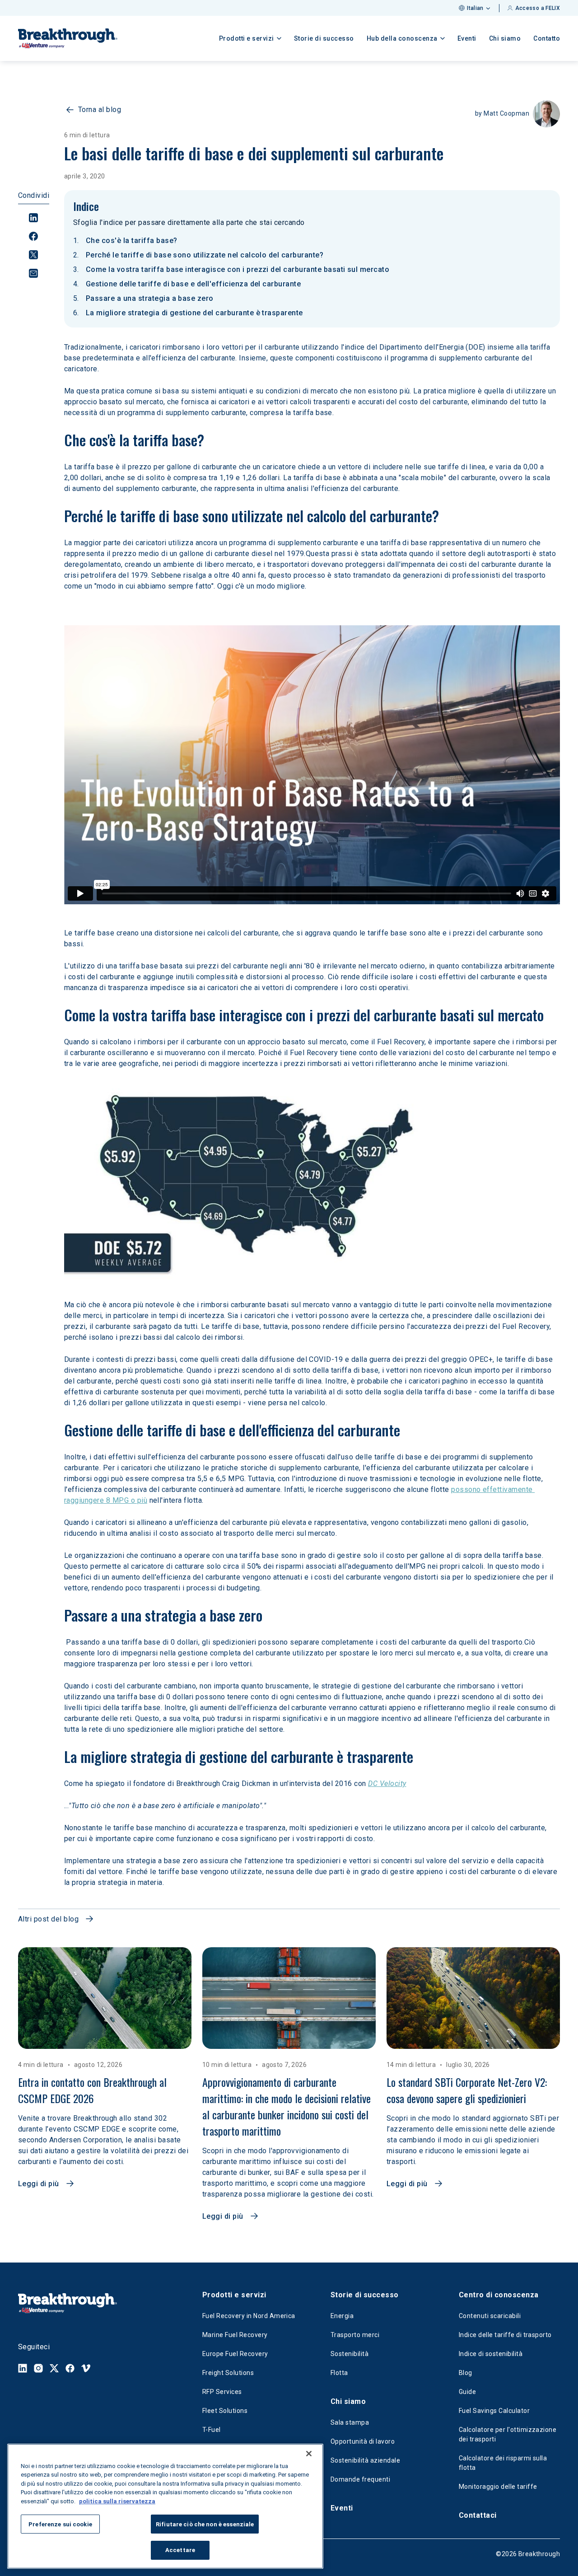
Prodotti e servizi (234, 2295)
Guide (467, 2392)
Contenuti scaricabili (490, 2316)
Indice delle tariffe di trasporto (505, 2335)
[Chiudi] (309, 2454)
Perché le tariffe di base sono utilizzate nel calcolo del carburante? (205, 255)
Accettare (180, 2550)
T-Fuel (212, 2430)
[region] (165, 2506)
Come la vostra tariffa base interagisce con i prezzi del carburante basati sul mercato (238, 269)
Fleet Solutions (225, 2411)
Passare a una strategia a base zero (150, 298)
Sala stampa (350, 2422)
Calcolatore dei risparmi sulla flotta (503, 2463)
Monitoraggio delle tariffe (498, 2487)
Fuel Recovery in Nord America (249, 2316)
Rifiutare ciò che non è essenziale (205, 2524)
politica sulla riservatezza (117, 2501)
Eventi (467, 38)
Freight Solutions (228, 2373)
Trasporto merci (355, 2335)
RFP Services (222, 2392)
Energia (342, 2316)
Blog (466, 2373)
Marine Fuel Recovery (235, 2335)
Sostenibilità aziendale (365, 2460)
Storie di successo (324, 38)
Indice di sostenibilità (491, 2354)
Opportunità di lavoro (363, 2441)
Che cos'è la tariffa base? (131, 241)
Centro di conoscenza (499, 2295)
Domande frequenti (360, 2479)
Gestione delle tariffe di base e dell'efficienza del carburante (193, 284)
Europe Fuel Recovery (235, 2354)
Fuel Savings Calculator (494, 2411)
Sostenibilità (350, 2354)
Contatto (547, 38)
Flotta (339, 2373)
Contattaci (478, 2515)
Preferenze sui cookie (60, 2524)
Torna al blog (100, 110)
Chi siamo (505, 38)
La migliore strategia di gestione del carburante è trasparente (194, 313)
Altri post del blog (48, 1919)
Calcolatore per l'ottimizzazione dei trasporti (508, 2434)
